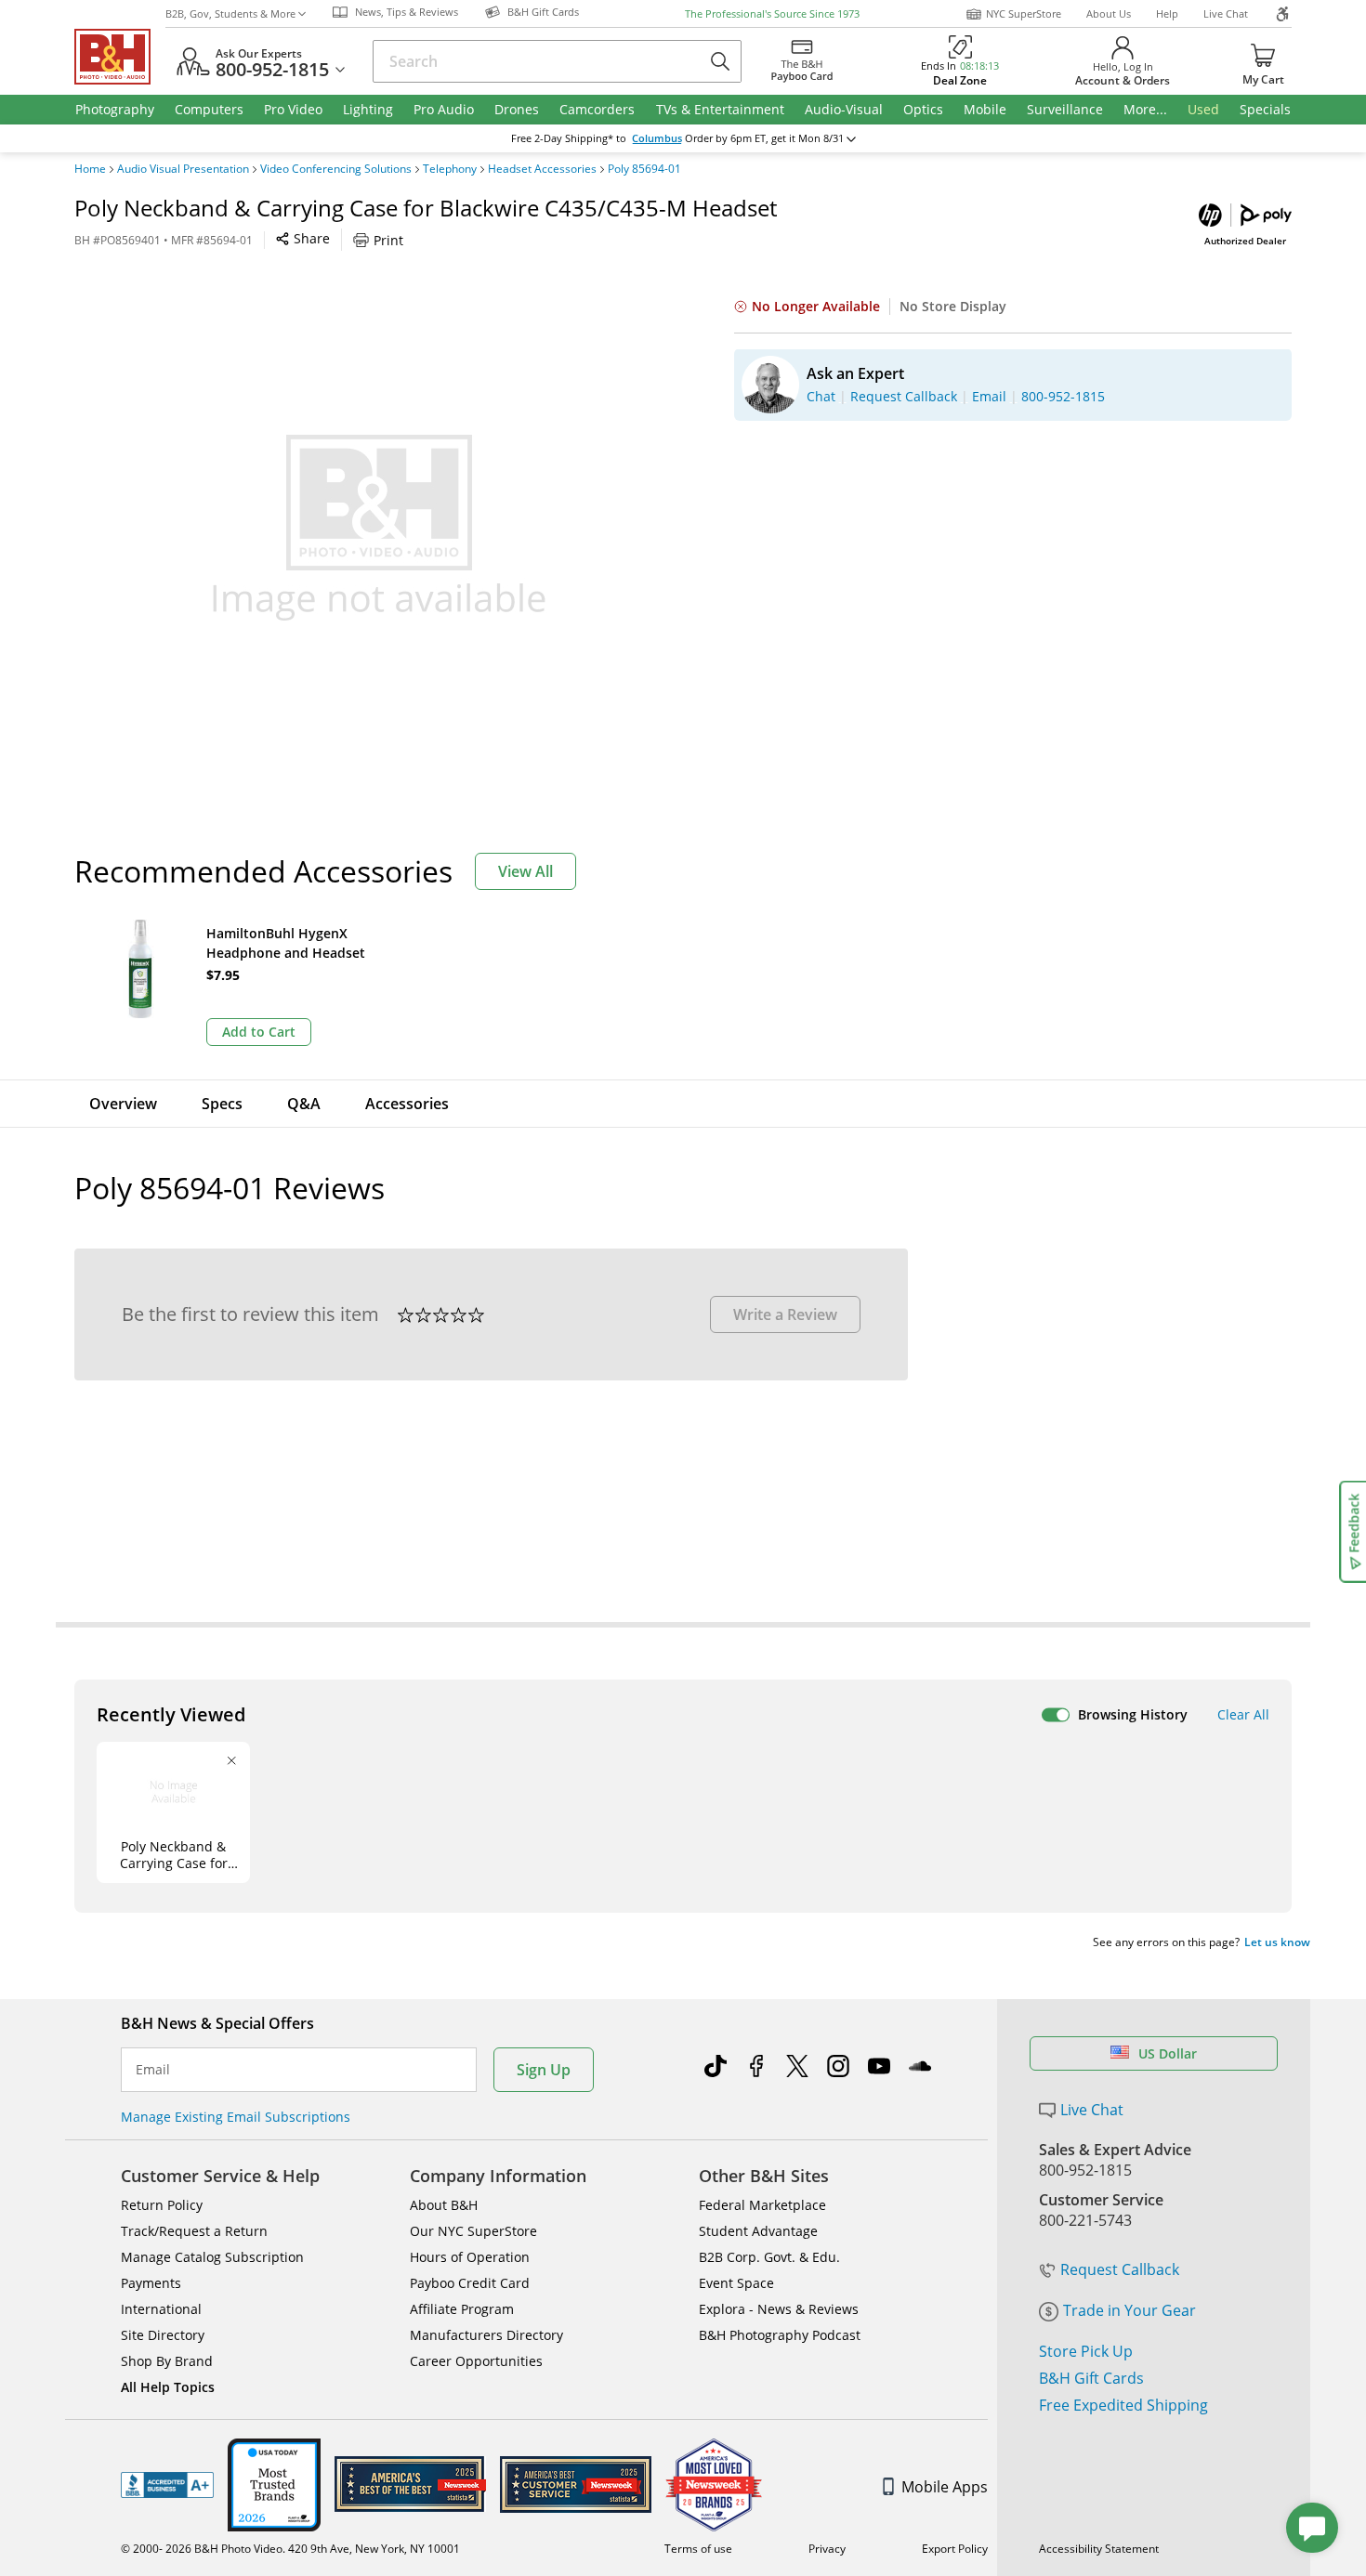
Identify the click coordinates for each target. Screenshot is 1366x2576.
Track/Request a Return (194, 2231)
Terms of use (698, 2549)
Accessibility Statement (1099, 2549)
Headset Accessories (542, 169)
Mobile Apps (945, 2487)
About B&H (444, 2205)
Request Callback (1120, 2269)
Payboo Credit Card (470, 2283)
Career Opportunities (476, 2361)
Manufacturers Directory (486, 2335)
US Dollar (1168, 2053)
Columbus (657, 138)
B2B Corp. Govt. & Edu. (769, 2257)
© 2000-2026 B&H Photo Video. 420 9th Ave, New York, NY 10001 (290, 2549)
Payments (151, 2283)
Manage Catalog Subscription (212, 2257)
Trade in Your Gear (1130, 2310)
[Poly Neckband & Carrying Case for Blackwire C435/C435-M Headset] (379, 528)
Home (90, 169)
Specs (222, 1104)
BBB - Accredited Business (167, 2485)
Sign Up (544, 2070)
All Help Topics (168, 2387)
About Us (1109, 13)
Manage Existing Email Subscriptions (236, 2117)
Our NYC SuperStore (473, 2231)
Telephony (450, 169)
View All (525, 871)
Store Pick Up (1086, 2351)
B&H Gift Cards (1091, 2378)
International (161, 2309)
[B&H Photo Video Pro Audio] (120, 57)
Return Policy (162, 2205)
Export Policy (955, 2549)
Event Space (736, 2283)
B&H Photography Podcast (780, 2335)
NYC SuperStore (1024, 13)
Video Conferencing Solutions (336, 169)
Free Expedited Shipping (1123, 2405)
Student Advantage (758, 2231)
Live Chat (1226, 13)
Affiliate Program (462, 2309)
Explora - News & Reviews (779, 2309)
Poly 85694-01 (644, 169)
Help (1167, 13)
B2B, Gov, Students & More (230, 13)
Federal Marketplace (762, 2205)
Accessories (407, 1104)
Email (153, 2070)
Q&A (304, 1104)
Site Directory (163, 2335)
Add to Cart (259, 1032)
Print (388, 240)
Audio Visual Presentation (183, 169)
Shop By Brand (167, 2361)
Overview (123, 1104)
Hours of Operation (470, 2257)
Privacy (827, 2549)
